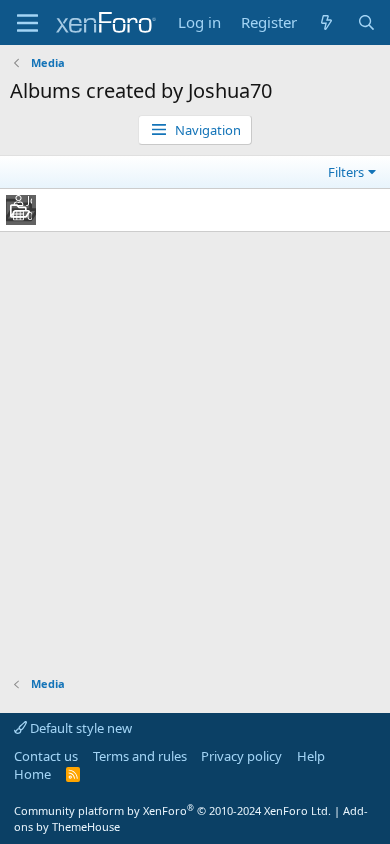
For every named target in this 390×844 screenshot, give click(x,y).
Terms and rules (140, 756)
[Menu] (27, 23)
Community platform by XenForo (172, 810)
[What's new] (326, 22)
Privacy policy (241, 756)
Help (311, 756)
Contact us (46, 756)
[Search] (366, 22)
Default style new (79, 728)
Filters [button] (346, 172)
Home (32, 774)
